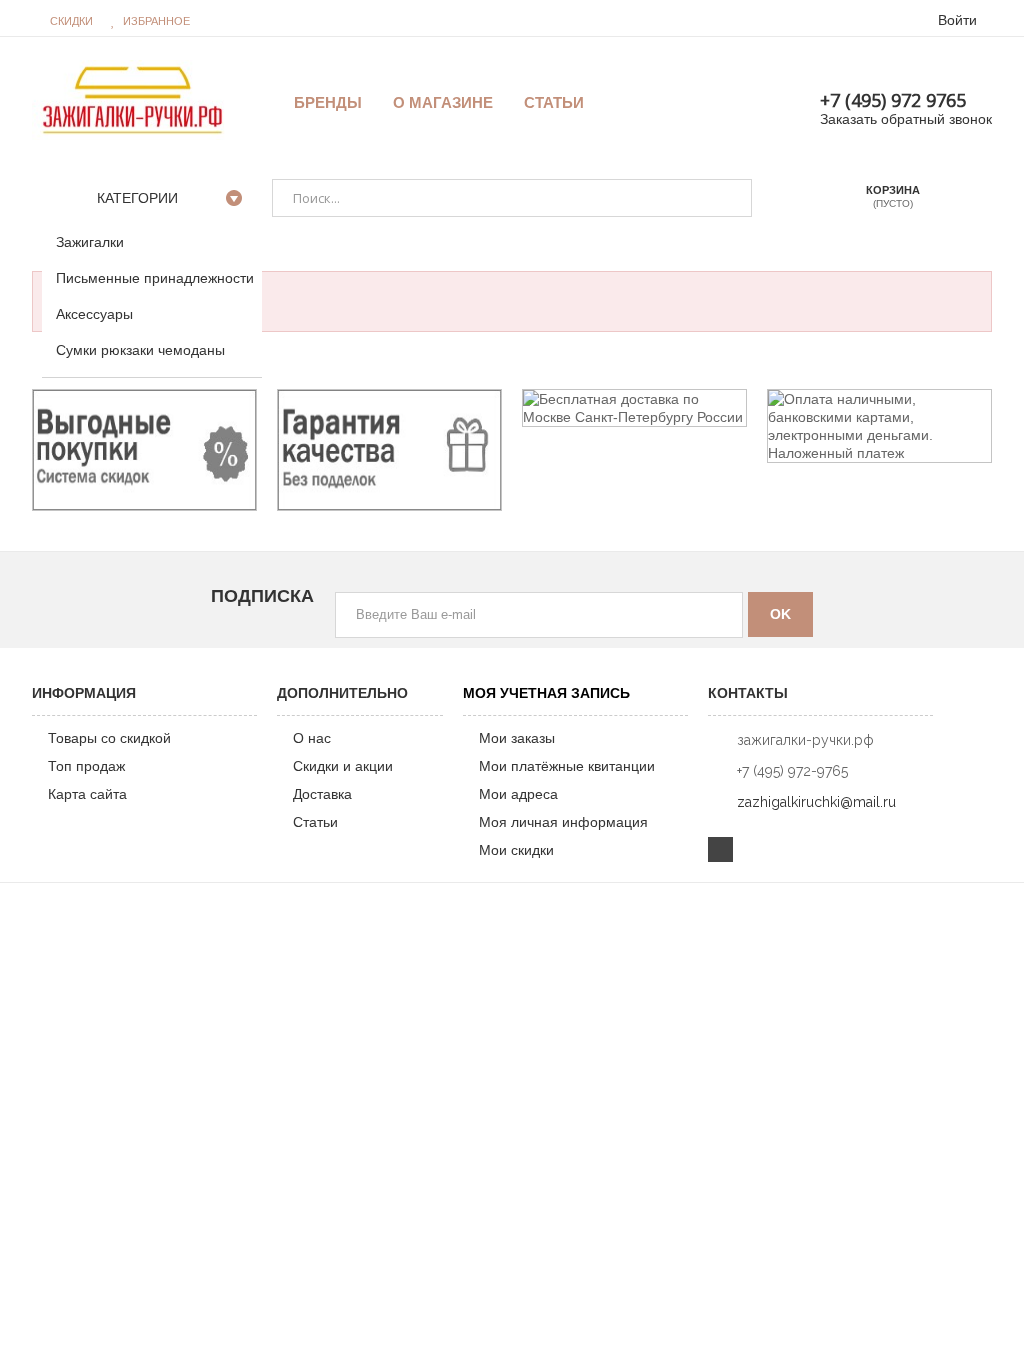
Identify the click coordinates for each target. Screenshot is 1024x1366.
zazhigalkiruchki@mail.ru (816, 802)
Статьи (315, 822)
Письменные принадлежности (155, 278)
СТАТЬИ (554, 102)
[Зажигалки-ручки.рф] (132, 99)
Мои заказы (517, 738)
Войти (957, 20)
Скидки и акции (343, 766)
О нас (312, 738)
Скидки (71, 21)
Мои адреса (518, 794)
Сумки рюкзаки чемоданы (140, 350)
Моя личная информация (563, 822)
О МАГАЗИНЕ (443, 102)
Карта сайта (87, 794)
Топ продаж (86, 766)
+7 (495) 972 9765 (893, 100)
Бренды (328, 102)
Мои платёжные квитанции (567, 766)
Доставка (322, 794)
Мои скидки (516, 850)
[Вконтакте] (720, 849)
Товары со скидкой (109, 738)
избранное (156, 21)
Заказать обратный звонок (906, 119)
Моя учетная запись (546, 693)
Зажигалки (90, 242)
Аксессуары (94, 314)
